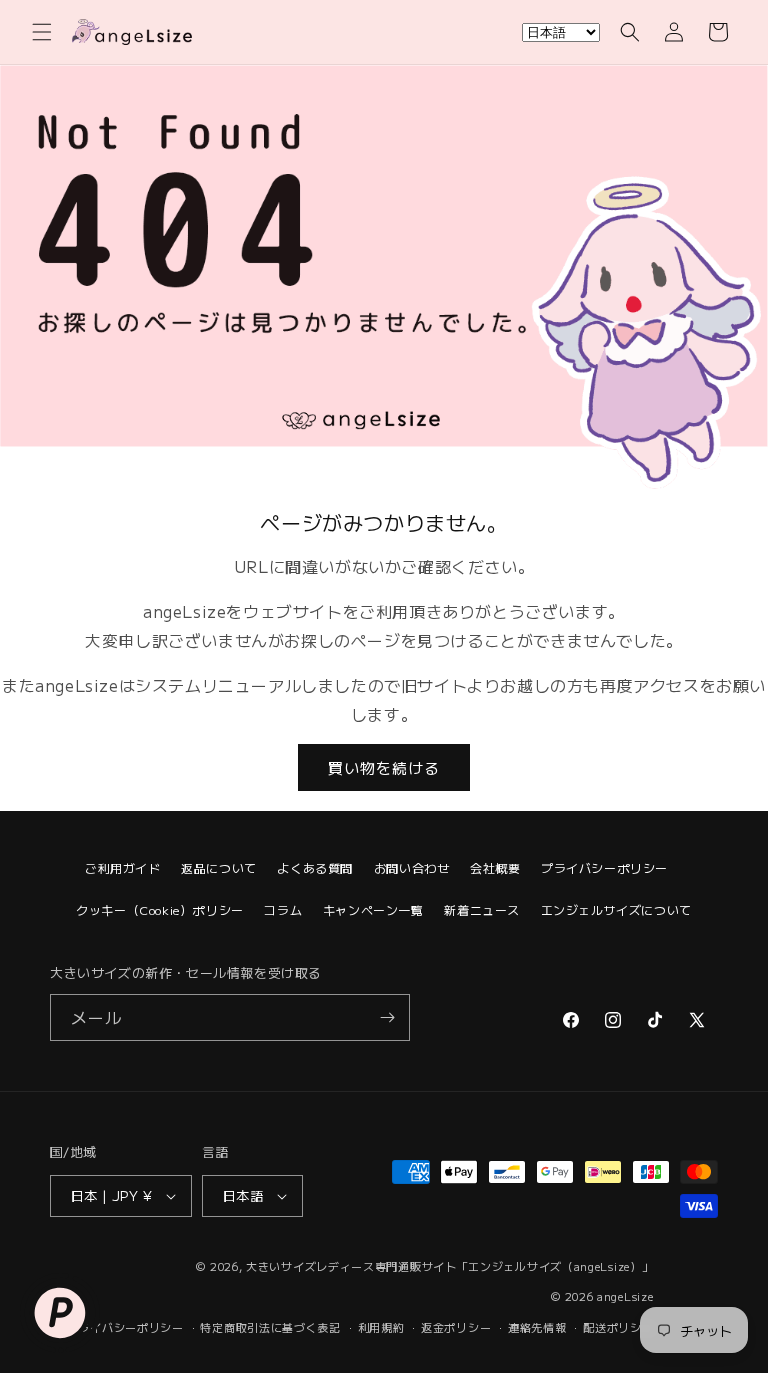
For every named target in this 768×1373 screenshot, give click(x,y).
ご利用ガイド (123, 867)
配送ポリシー (618, 1327)
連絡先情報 (537, 1327)
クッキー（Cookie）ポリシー (160, 909)
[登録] (387, 1017)
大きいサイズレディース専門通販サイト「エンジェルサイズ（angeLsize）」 (449, 1266)
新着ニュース (482, 909)
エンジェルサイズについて (616, 909)
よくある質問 (315, 867)
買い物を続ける (384, 767)
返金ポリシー (456, 1327)
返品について (219, 867)
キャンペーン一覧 (373, 909)
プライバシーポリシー (604, 867)
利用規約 (381, 1327)
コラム (283, 909)
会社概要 (495, 867)
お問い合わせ (412, 867)
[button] (42, 32)
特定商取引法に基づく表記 (270, 1327)
